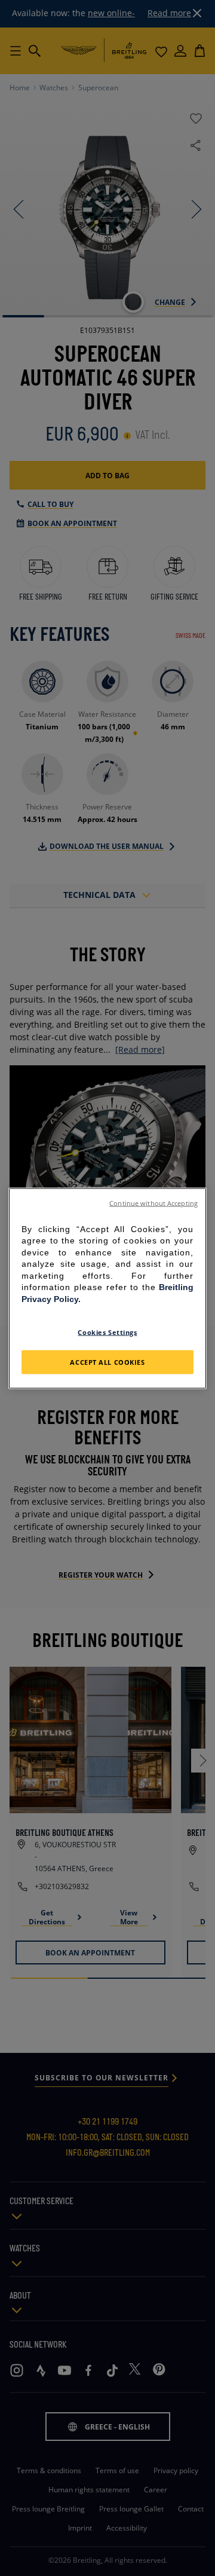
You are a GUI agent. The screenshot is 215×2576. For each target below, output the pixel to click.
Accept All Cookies (107, 1362)
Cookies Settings (107, 1332)
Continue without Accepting (153, 1203)
